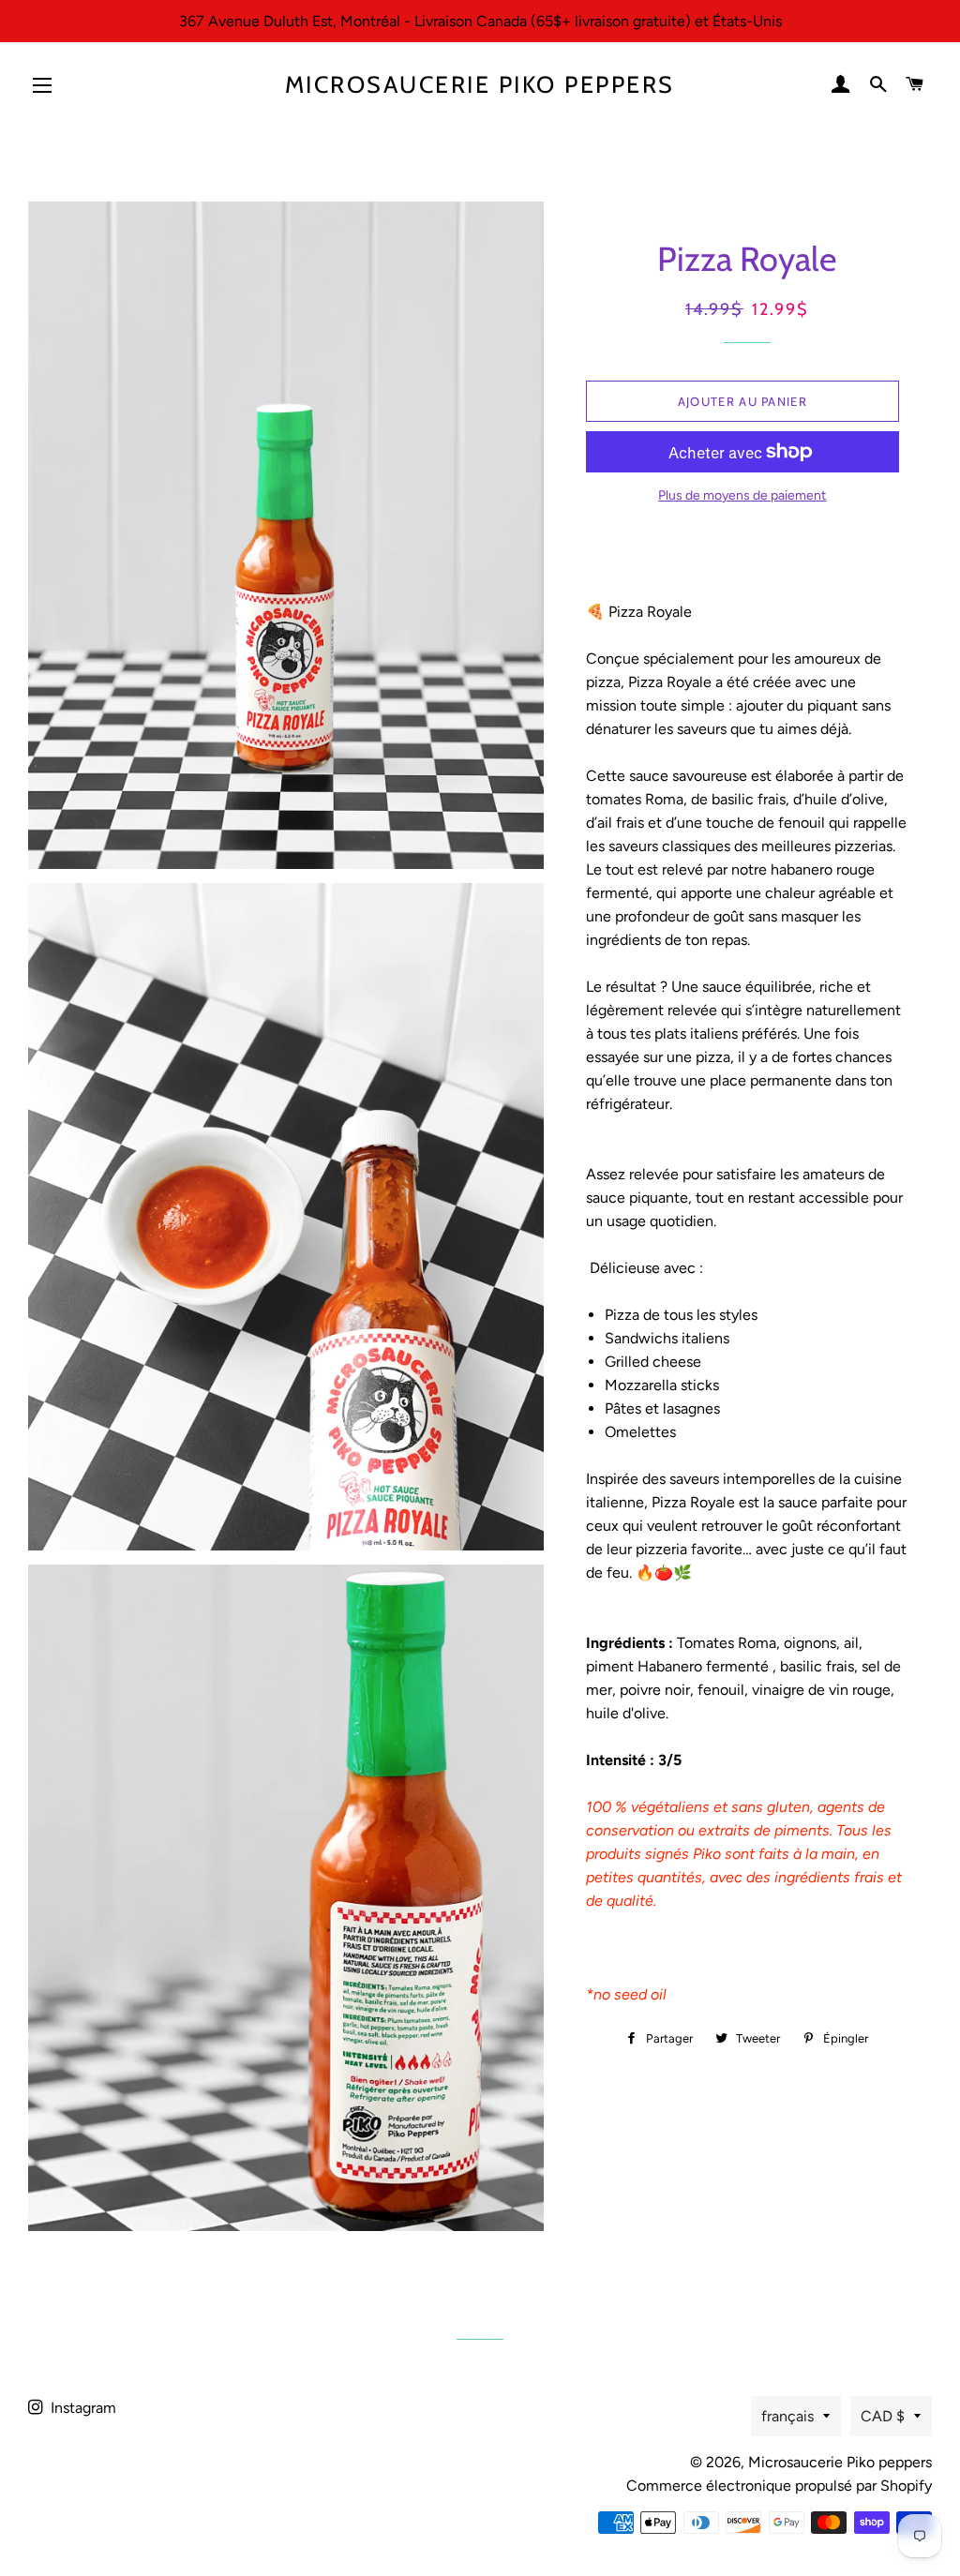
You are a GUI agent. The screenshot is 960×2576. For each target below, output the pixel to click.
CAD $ (883, 2416)
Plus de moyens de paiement (742, 495)
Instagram (82, 2408)
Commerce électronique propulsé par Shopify (779, 2486)
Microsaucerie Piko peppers (480, 84)
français (787, 2416)
